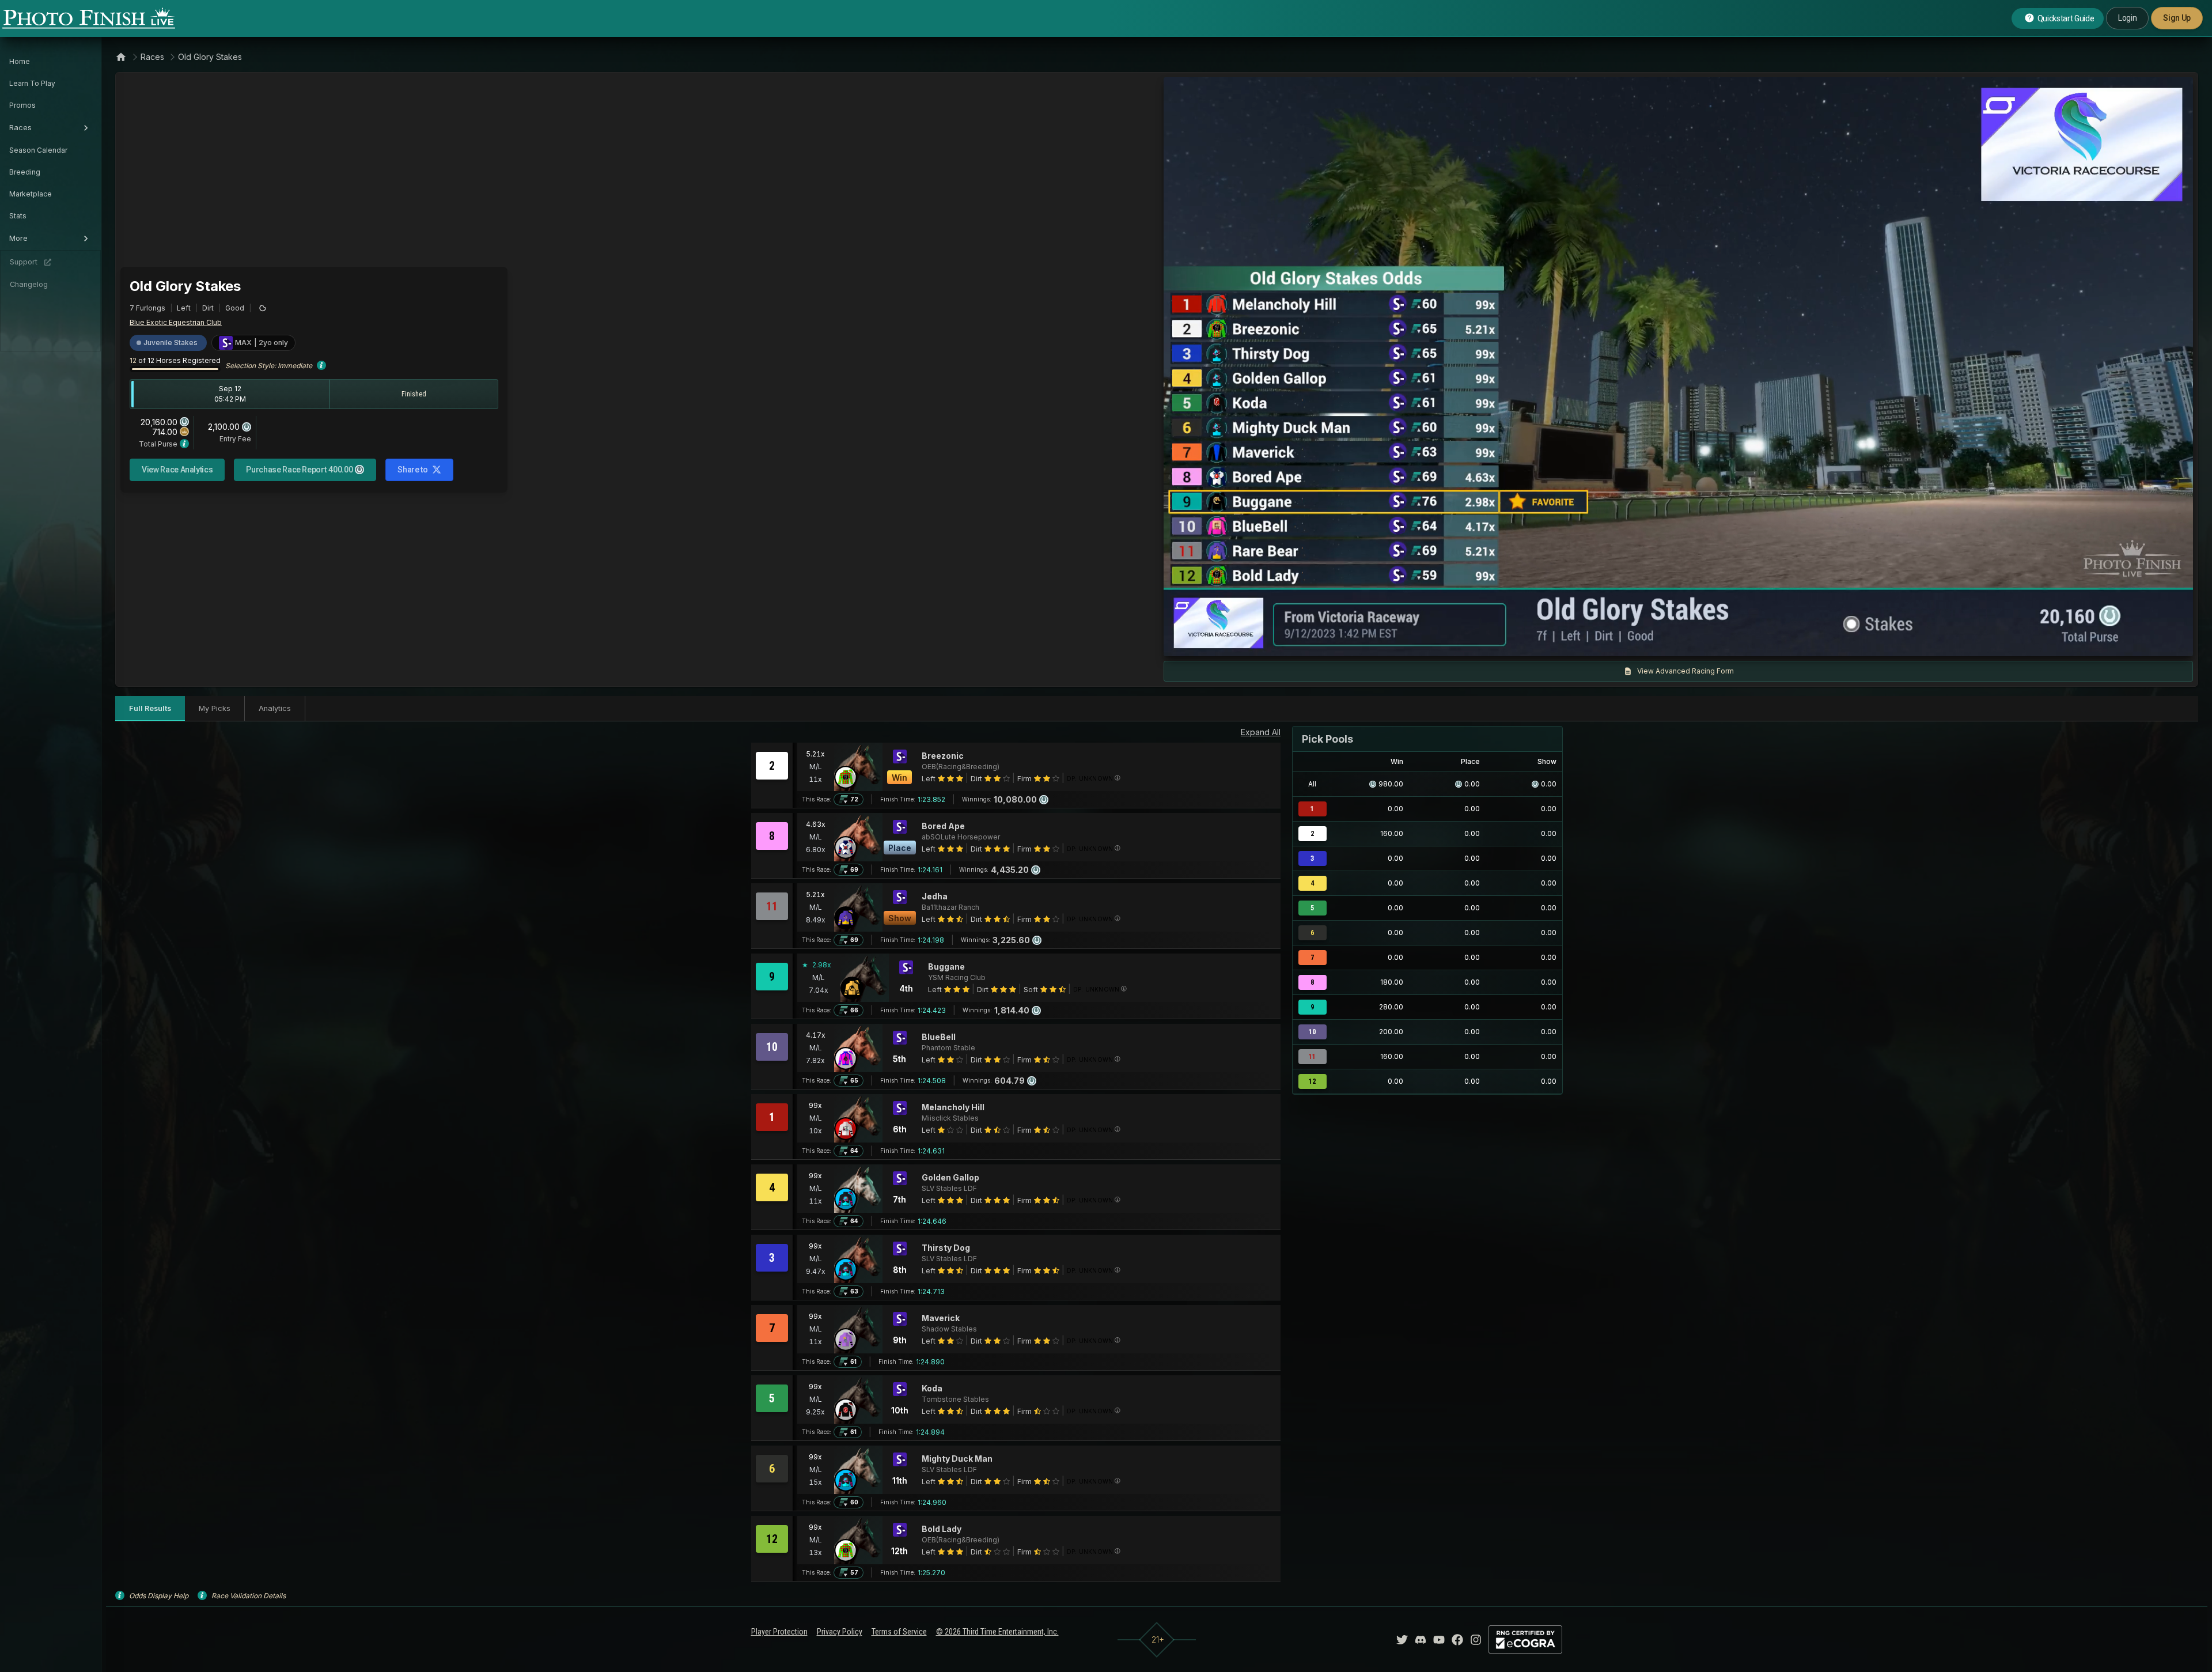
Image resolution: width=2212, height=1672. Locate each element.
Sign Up (2177, 18)
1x (1290, 642)
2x (1308, 642)
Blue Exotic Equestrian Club (176, 322)
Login (2127, 18)
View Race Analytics (177, 470)
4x (1327, 642)
